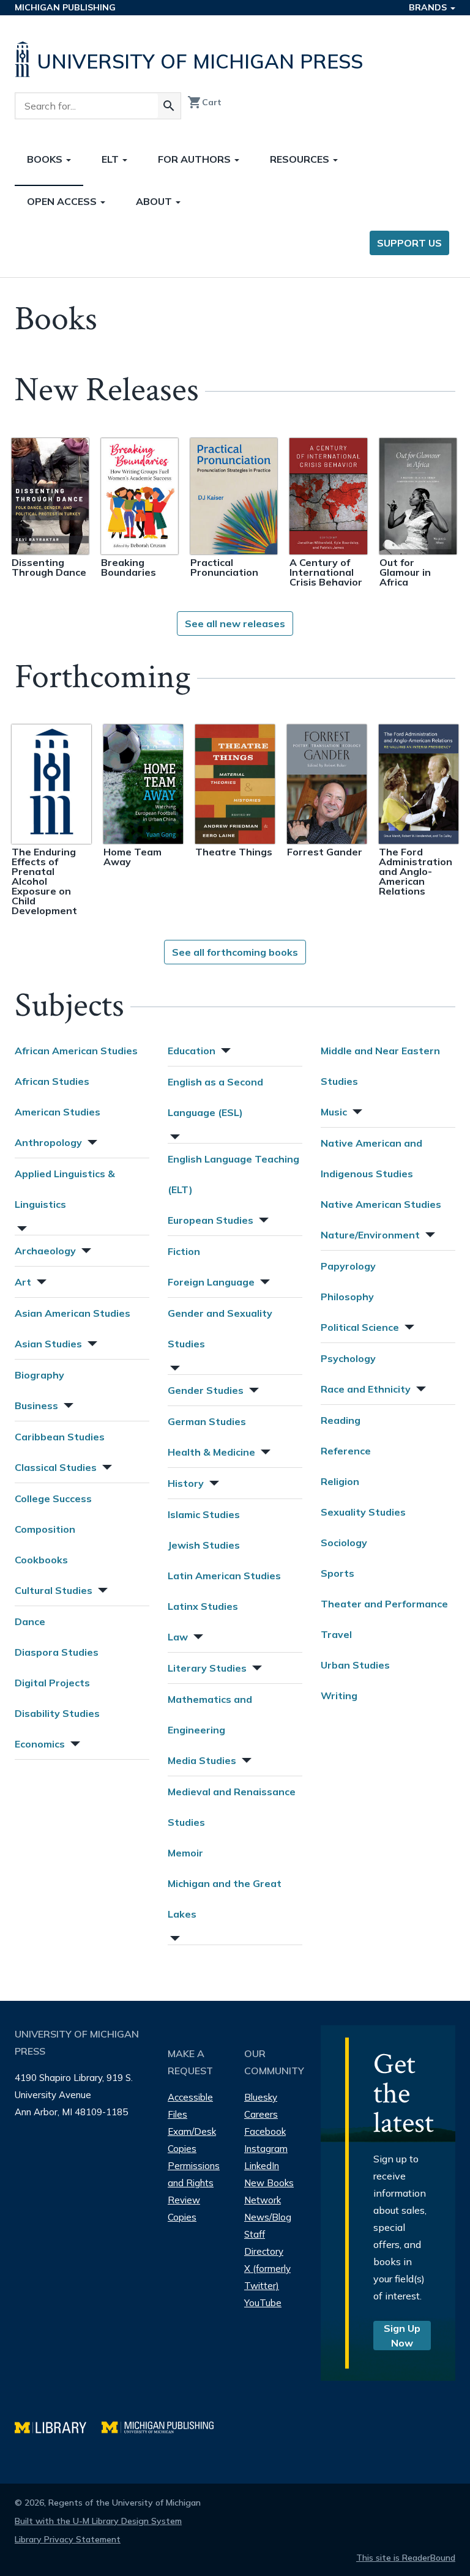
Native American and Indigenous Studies (371, 1158)
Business (36, 1405)
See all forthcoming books (235, 952)
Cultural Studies (54, 1590)
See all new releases (235, 624)
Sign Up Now (402, 2336)
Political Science (360, 1327)
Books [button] (46, 159)
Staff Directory (264, 2243)
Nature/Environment (370, 1235)
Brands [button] (429, 7)
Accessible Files (190, 2106)
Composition (45, 1529)
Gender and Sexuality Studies (220, 1328)
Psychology (348, 1358)
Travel (336, 1634)
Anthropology (48, 1142)
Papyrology (348, 1266)
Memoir (185, 1853)
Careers (261, 2114)
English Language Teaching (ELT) (233, 1174)
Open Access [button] (63, 201)
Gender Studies (206, 1390)
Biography (39, 1375)
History (186, 1483)
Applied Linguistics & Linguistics (65, 1189)
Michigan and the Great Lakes (225, 1899)
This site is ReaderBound (406, 2558)
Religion (340, 1481)
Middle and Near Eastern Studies (380, 1066)
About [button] (155, 201)
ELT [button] (111, 159)
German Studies (207, 1421)
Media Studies (202, 1760)
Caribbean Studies (60, 1437)
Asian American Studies (73, 1313)
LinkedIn (262, 2166)
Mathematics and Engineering (210, 1714)
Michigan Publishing (65, 7)
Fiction (184, 1251)
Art (23, 1282)
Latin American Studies (224, 1576)
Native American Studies (381, 1204)
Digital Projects (52, 1683)
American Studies (58, 1112)
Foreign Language (211, 1282)
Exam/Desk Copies (192, 2140)
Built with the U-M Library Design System (98, 2521)
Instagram (266, 2149)
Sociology (344, 1543)
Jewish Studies (204, 1545)
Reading (341, 1420)
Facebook (265, 2131)
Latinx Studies (203, 1606)
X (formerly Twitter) (267, 2277)
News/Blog (268, 2217)
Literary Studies (207, 1668)
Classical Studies (56, 1467)
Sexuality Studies (363, 1512)
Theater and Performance (384, 1604)
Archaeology (45, 1251)
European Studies (211, 1220)
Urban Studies (355, 1665)
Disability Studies (57, 1713)
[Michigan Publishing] (164, 2426)
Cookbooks (41, 1560)
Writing (339, 1696)
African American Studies (76, 1051)
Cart (204, 102)
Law (178, 1637)
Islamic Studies (204, 1514)
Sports (338, 1573)
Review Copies (184, 2209)
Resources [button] (301, 159)
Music (334, 1112)
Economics (40, 1744)
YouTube (263, 2303)
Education (192, 1051)
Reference (346, 1451)
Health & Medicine (211, 1452)
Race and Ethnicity (366, 1389)
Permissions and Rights (194, 2174)
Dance (30, 1621)
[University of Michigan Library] (58, 2426)
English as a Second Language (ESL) (215, 1097)
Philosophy (347, 1297)
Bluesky (261, 2097)
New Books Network (269, 2191)
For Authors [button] (196, 159)
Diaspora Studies (57, 1652)
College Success (53, 1498)
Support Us (409, 243)
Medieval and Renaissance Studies (232, 1807)
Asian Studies (48, 1344)
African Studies (52, 1081)
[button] (91, 1141)
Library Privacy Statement (68, 2539)
